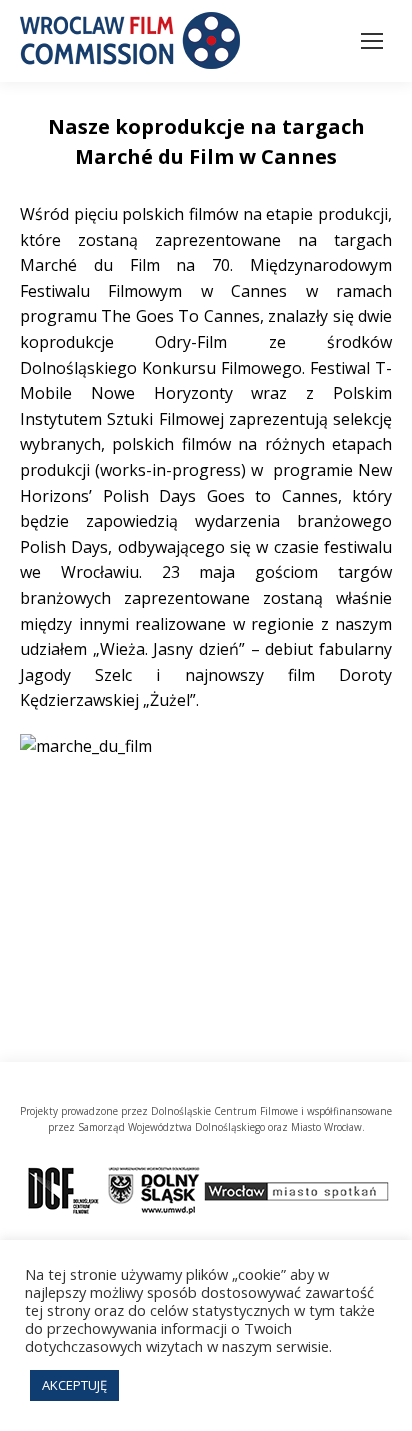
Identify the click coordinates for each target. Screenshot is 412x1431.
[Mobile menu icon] (372, 41)
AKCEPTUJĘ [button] (74, 1385)
